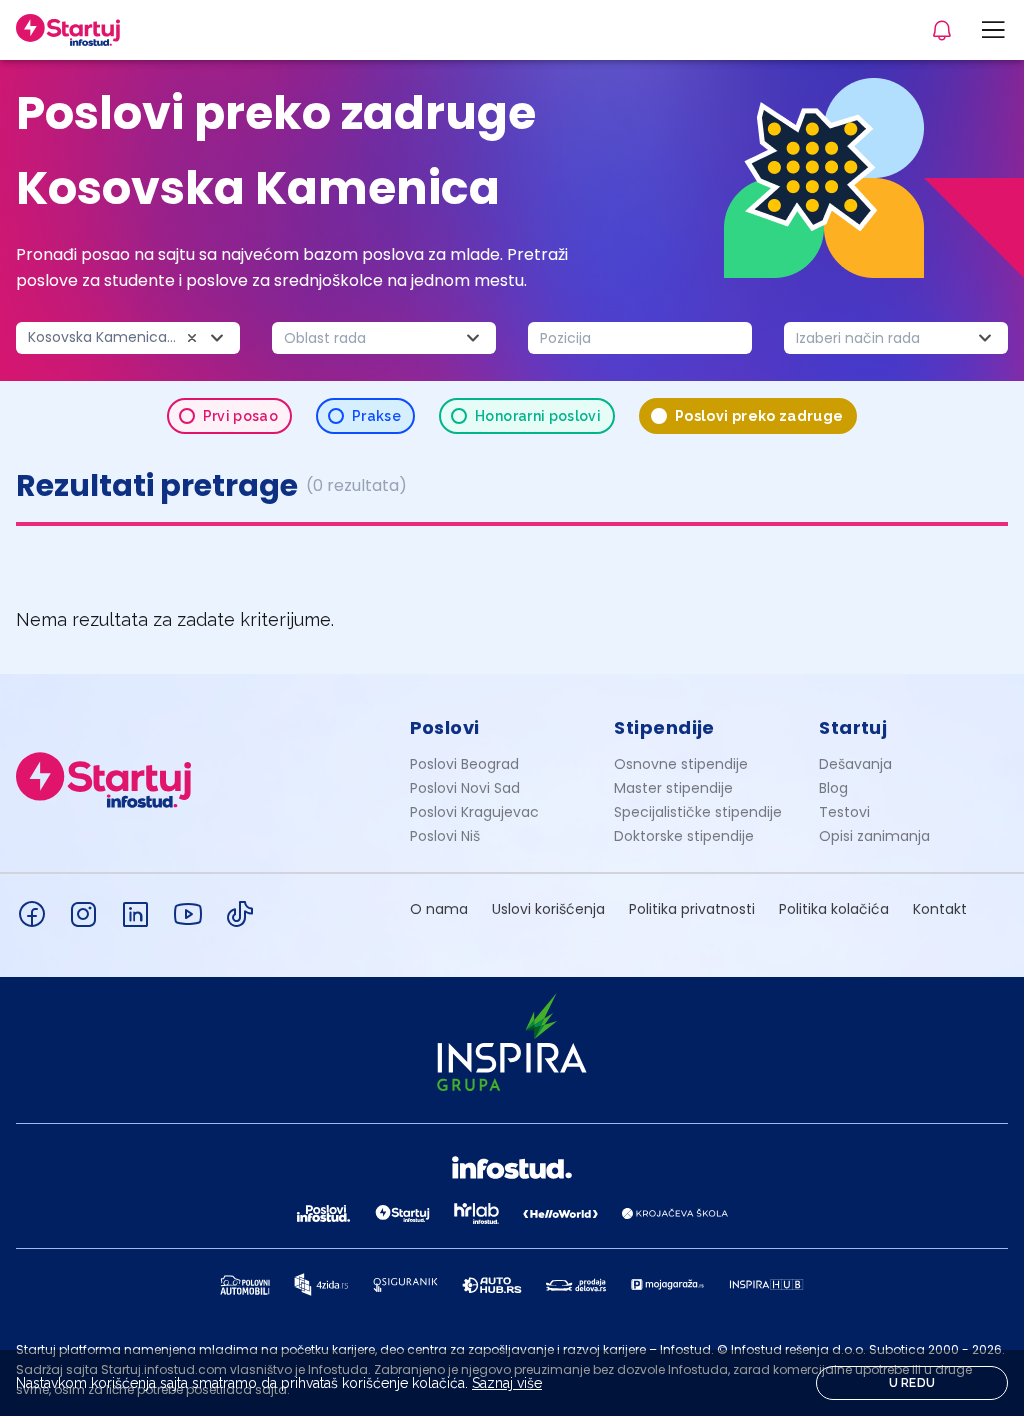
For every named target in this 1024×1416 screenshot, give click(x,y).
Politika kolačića (834, 909)
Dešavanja (855, 764)
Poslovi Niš (445, 836)
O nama (439, 909)
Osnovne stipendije (681, 764)
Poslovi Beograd (464, 764)
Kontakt (940, 909)
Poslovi (445, 727)
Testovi (844, 812)
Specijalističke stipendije (698, 812)
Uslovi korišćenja (548, 909)
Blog (833, 788)
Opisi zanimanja (874, 836)
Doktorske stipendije (684, 836)
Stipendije (664, 727)
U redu (912, 1383)
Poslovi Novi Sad (465, 788)
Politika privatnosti (692, 909)
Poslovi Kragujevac (474, 812)
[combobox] (128, 338)
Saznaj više (507, 1383)
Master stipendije (673, 788)
